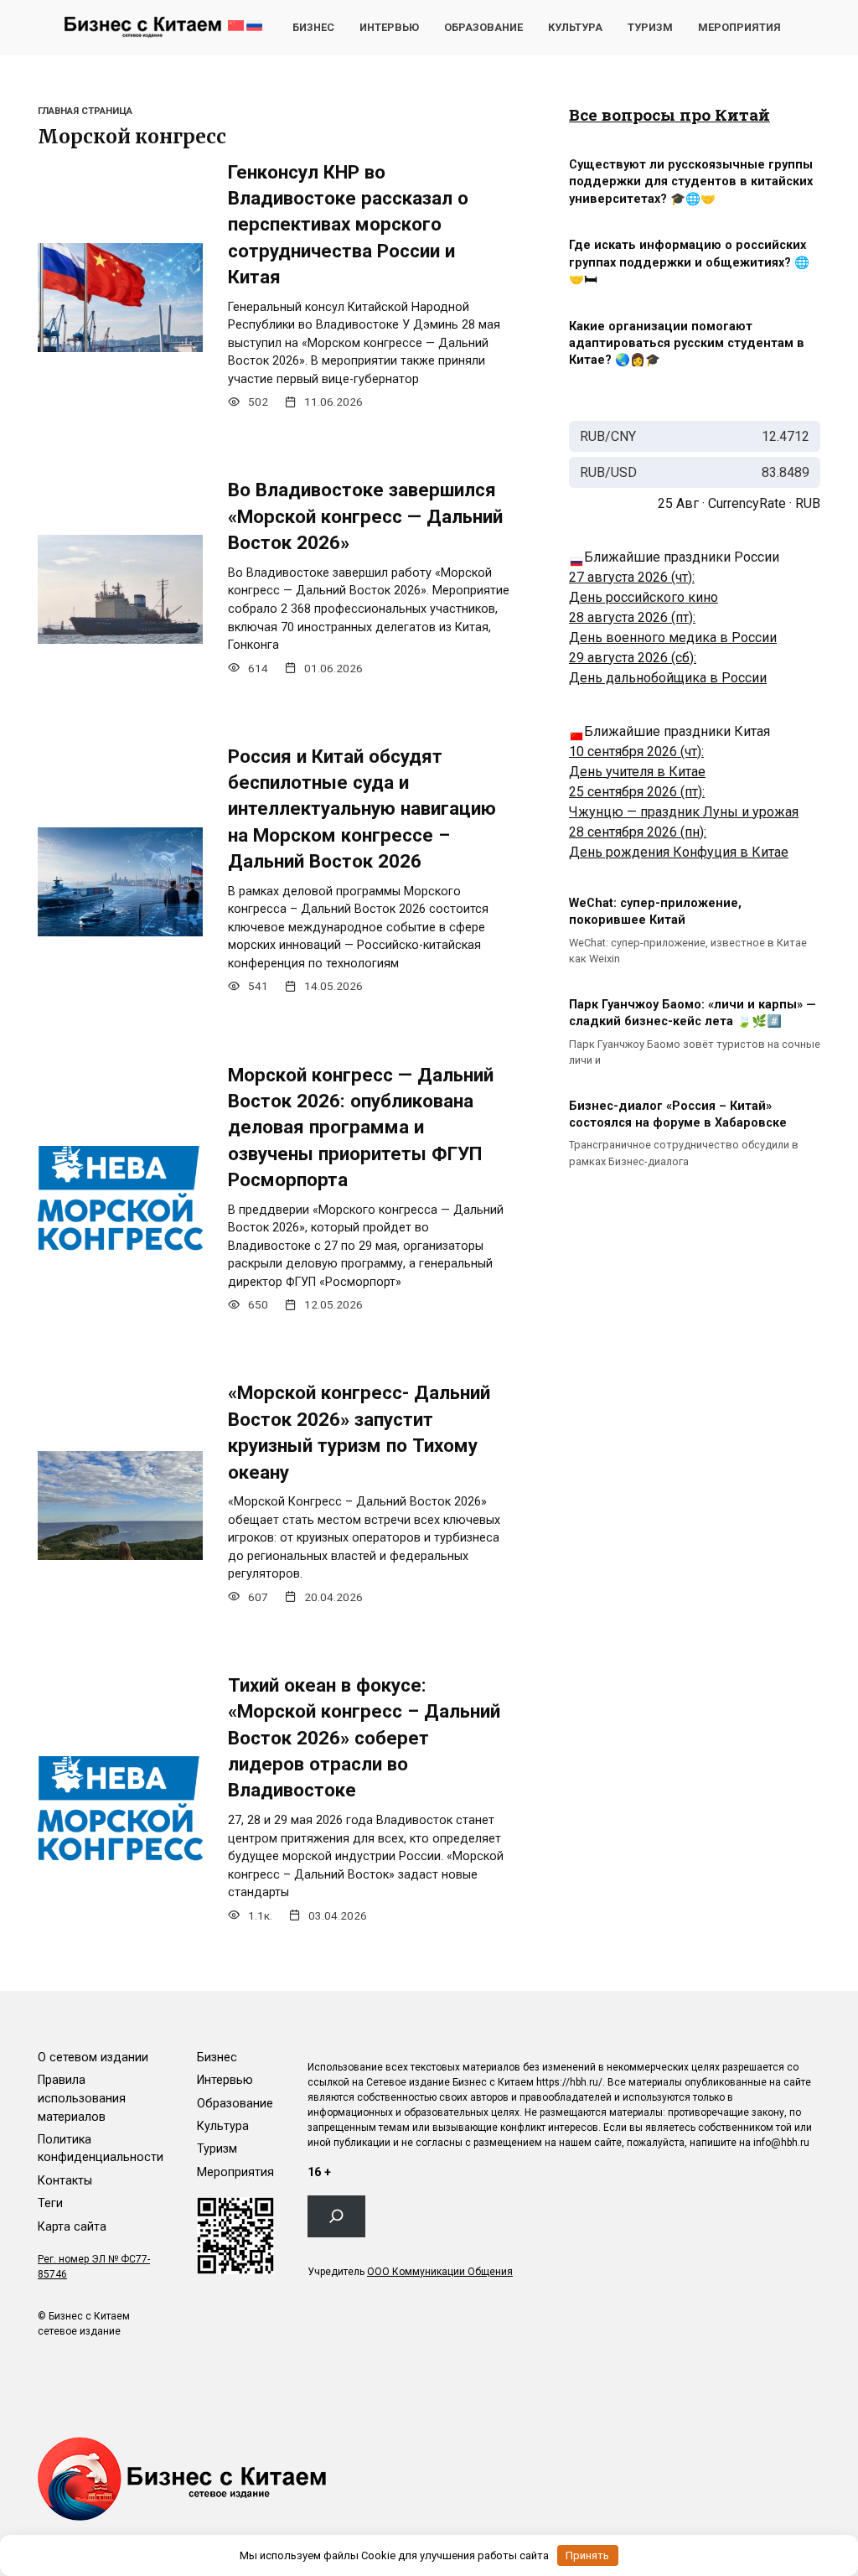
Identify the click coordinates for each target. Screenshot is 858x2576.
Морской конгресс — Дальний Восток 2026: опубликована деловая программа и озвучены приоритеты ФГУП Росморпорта (361, 1127)
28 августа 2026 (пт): (632, 617)
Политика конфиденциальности (101, 2149)
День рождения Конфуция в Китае (679, 852)
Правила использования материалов (82, 2098)
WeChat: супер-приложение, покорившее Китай (655, 912)
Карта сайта (72, 2227)
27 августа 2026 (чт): (632, 577)
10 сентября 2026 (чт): (636, 752)
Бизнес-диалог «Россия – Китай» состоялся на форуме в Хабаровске (678, 1114)
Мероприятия (739, 27)
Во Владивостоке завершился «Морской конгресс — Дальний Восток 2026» (365, 517)
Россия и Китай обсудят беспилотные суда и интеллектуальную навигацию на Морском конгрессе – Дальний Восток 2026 (362, 809)
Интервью (389, 27)
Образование (483, 27)
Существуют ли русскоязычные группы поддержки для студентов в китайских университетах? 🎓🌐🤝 (691, 182)
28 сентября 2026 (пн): (638, 832)
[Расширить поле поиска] (336, 2216)
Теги (50, 2203)
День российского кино (643, 597)
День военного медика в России (673, 638)
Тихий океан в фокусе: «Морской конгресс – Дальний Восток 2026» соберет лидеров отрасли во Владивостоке (364, 1737)
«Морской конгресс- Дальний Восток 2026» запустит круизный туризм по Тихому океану (359, 1433)
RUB (808, 503)
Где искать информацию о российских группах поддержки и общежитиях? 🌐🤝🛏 (689, 263)
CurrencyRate (747, 503)
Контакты (65, 2181)
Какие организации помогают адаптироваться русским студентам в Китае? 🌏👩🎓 (687, 343)
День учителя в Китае (637, 772)
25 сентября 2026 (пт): (637, 792)
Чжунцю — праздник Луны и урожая (684, 812)
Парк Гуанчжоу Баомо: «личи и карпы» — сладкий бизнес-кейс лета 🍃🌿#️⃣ (693, 1013)
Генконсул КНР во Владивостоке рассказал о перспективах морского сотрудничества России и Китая (348, 224)
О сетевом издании (93, 2058)
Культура (575, 27)
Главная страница (85, 111)
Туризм (650, 27)
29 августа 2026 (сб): (633, 658)
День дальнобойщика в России (668, 678)
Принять (587, 2555)
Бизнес (313, 27)
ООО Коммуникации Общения (440, 2272)
